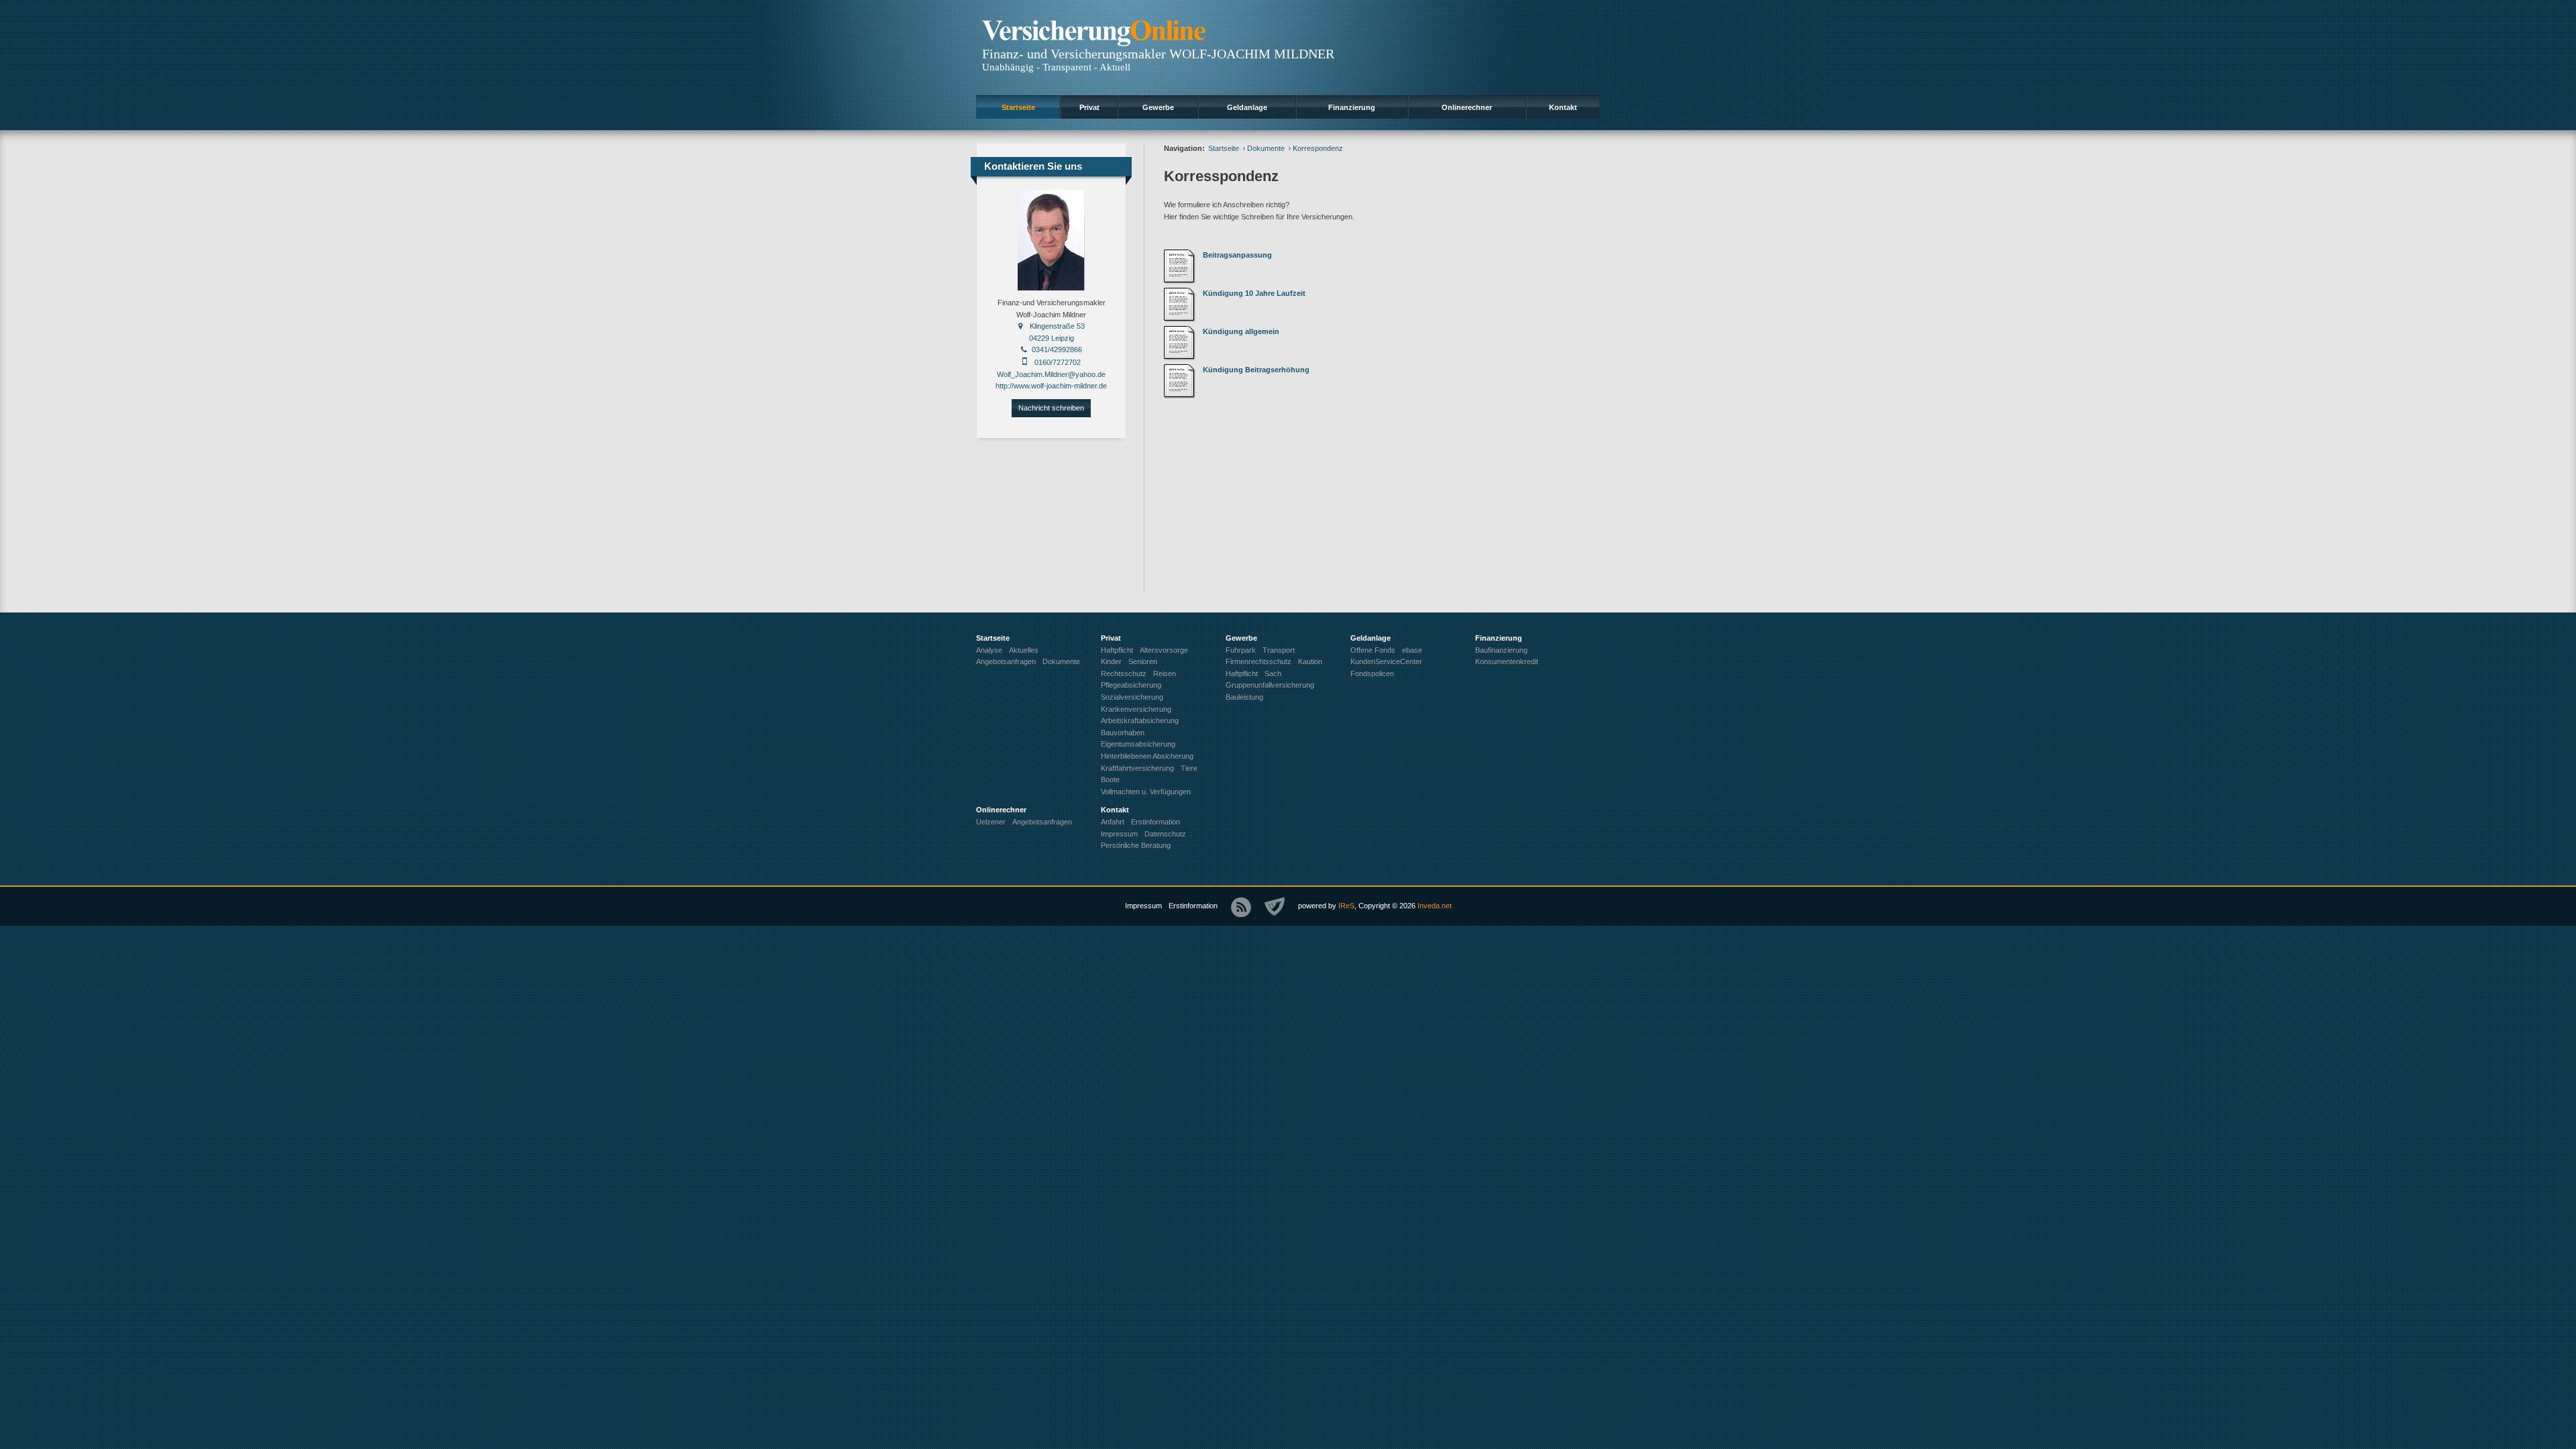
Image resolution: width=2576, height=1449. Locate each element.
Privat (1089, 107)
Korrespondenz (1318, 148)
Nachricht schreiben (1051, 408)
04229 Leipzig (1052, 338)
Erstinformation (1193, 906)
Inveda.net (1435, 906)
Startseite (1018, 107)
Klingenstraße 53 (1057, 326)
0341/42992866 (1057, 350)
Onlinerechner (1467, 107)
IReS (1346, 906)
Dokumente (1266, 148)
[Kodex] (1275, 907)
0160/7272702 (1058, 362)
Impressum (1143, 906)
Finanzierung (1352, 107)
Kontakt (1563, 107)
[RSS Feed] (1241, 907)
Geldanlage (1247, 107)
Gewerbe (1158, 107)
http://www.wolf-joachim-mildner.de (1051, 386)
